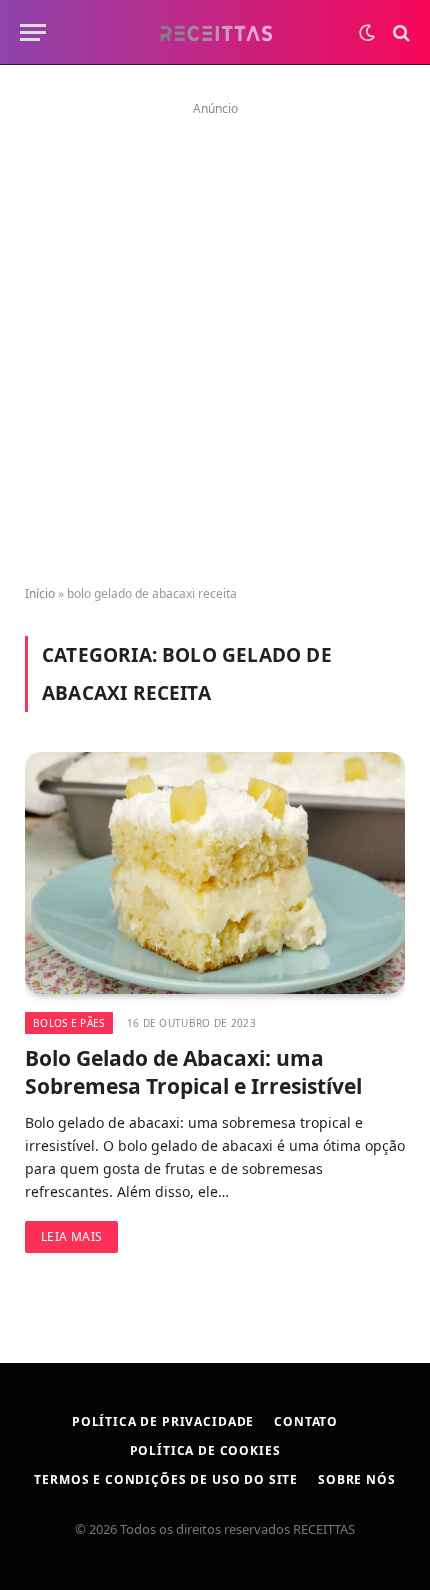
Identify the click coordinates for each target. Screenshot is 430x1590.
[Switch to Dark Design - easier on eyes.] (367, 33)
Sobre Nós (357, 1479)
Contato (306, 1421)
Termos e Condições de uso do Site (166, 1479)
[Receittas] (215, 32)
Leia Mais (71, 1236)
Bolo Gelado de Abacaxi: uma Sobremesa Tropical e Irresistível (193, 1072)
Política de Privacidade (163, 1421)
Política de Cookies (205, 1450)
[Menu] (33, 32)
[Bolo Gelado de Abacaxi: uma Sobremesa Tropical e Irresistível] (215, 872)
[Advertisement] (215, 337)
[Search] (399, 32)
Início (40, 593)
